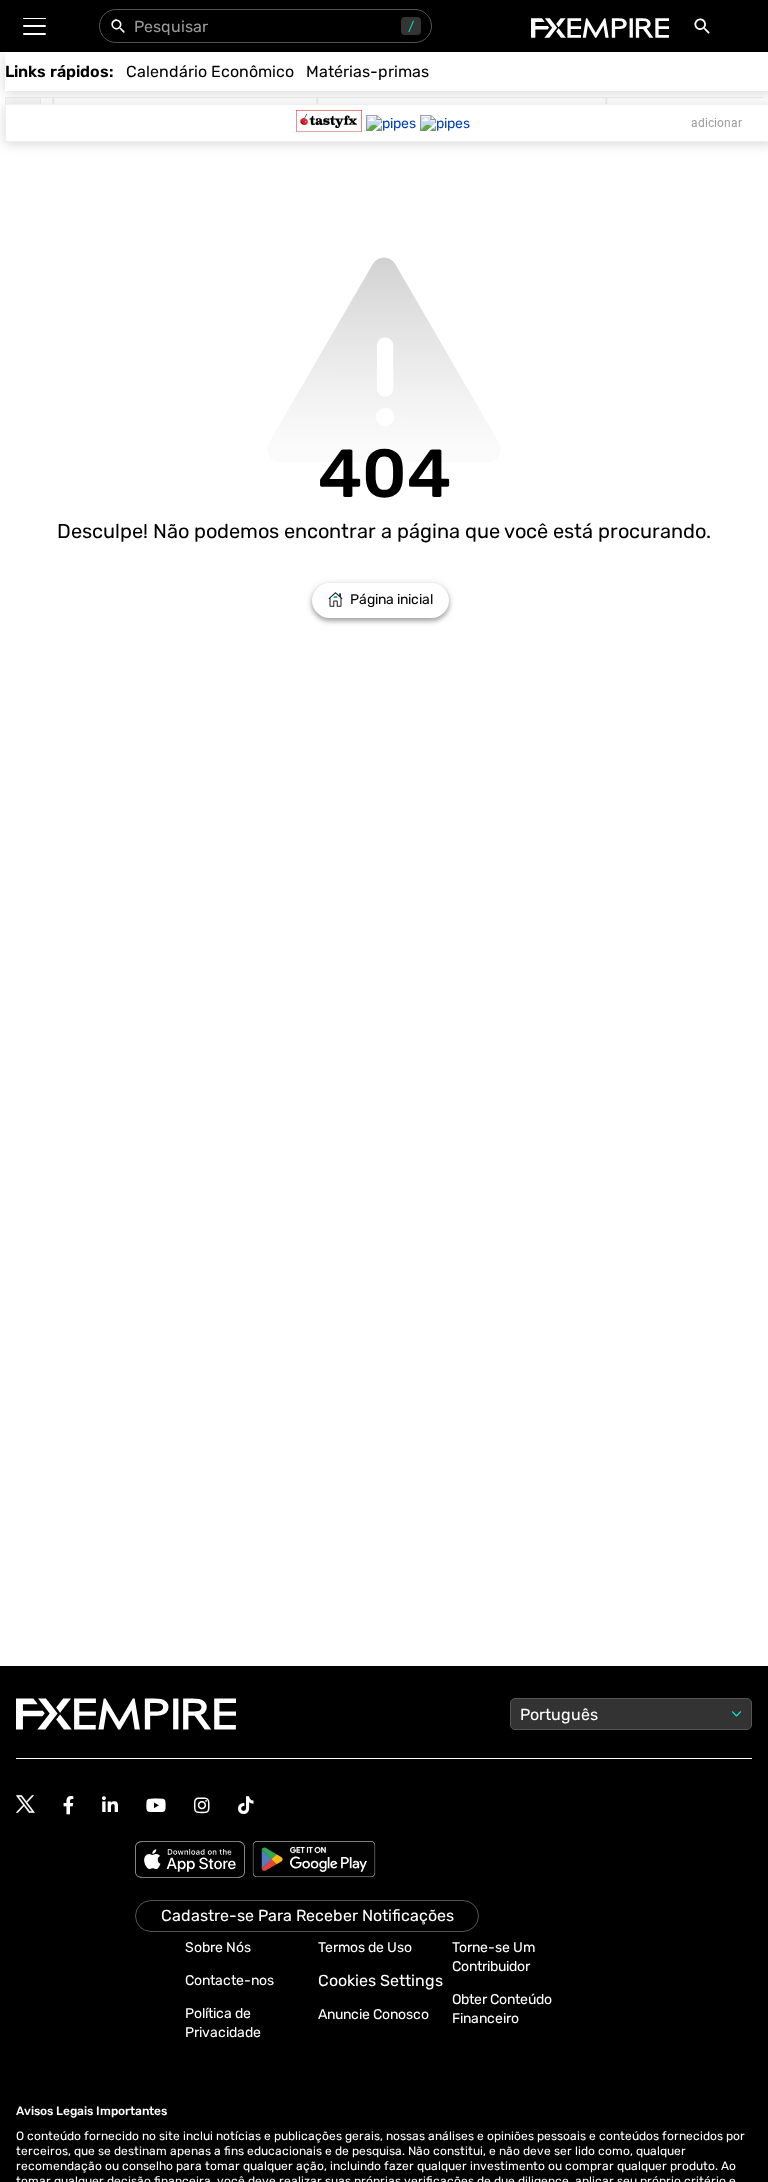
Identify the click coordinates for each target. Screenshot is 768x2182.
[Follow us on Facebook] (68, 1805)
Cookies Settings (380, 1980)
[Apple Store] (193, 1861)
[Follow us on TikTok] (246, 1805)
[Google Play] (314, 1861)
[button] (33, 26)
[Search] (706, 30)
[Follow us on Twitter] (25, 1805)
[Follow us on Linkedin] (110, 1805)
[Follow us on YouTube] (156, 1805)
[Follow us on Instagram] (202, 1805)
